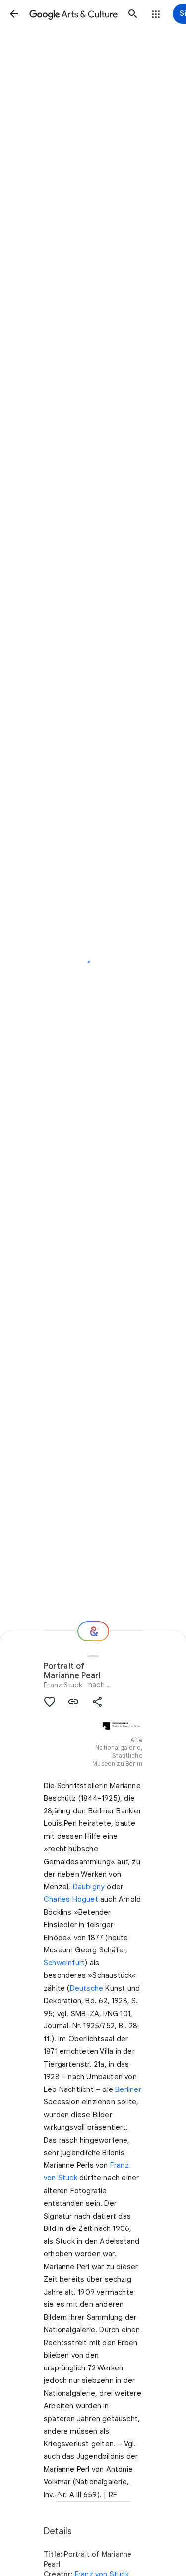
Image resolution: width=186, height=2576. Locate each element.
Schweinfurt (64, 1963)
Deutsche (87, 1988)
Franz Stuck (63, 1685)
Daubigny (89, 1887)
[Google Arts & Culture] (73, 14)
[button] (14, 14)
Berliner (128, 2089)
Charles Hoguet (71, 1899)
